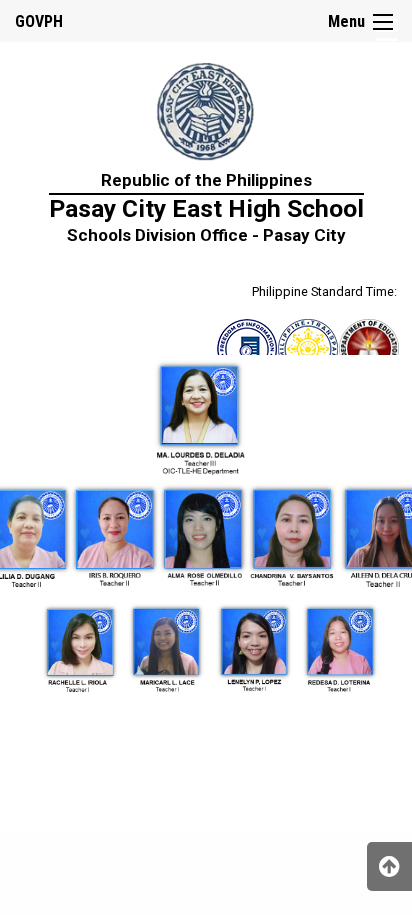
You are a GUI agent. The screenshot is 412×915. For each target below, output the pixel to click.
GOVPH (39, 21)
